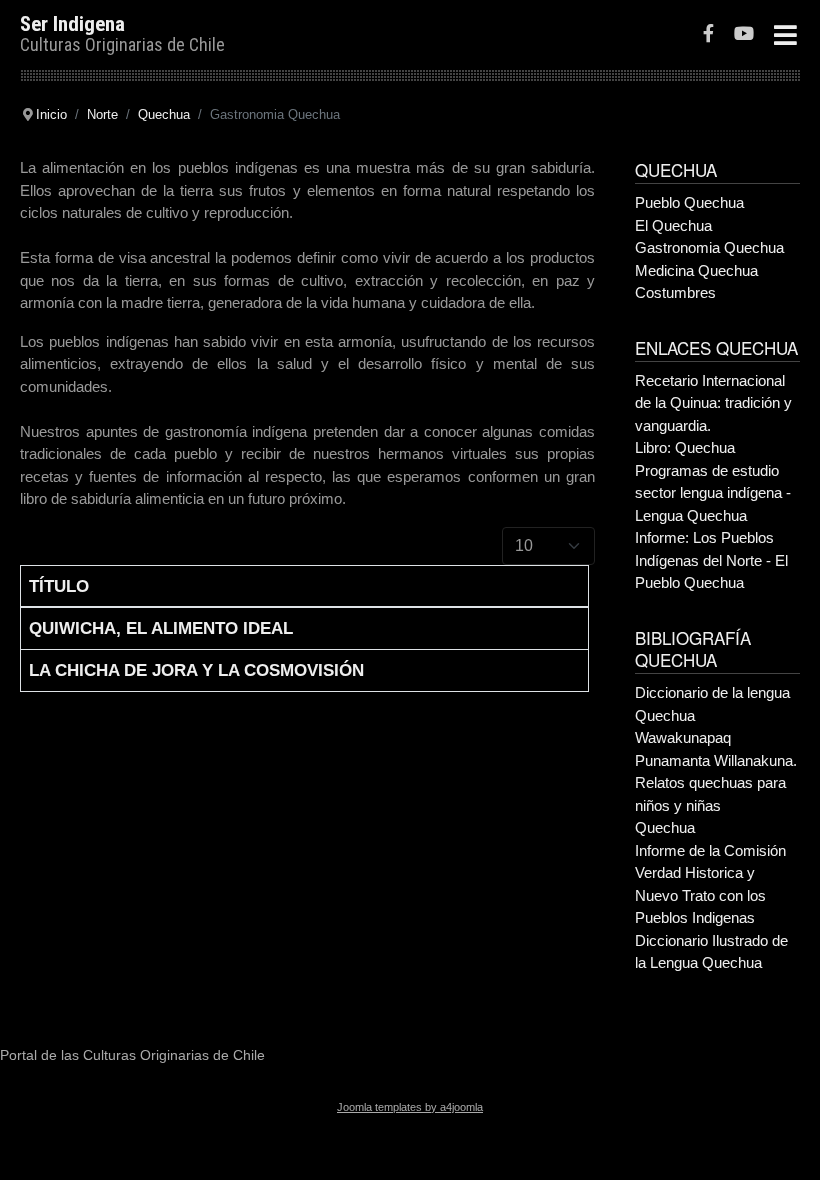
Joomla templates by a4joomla (410, 1107)
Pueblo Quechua (689, 202)
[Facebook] (708, 35)
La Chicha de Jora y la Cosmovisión (196, 670)
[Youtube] (744, 35)
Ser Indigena (72, 24)
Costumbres (675, 292)
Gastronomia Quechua (709, 247)
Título (59, 586)
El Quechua (673, 225)
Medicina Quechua (696, 270)
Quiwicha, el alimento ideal (161, 628)
